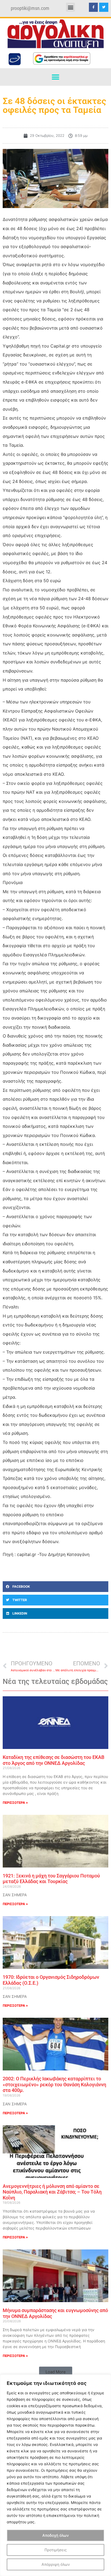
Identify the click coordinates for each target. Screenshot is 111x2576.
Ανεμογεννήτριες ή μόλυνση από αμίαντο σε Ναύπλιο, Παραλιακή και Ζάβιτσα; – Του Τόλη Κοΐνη (52, 2192)
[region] (55, 2475)
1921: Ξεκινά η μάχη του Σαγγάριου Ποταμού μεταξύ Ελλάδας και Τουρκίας (51, 1879)
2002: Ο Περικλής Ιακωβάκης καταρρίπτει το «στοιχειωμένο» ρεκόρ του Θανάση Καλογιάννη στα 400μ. (54, 2084)
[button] (70, 7)
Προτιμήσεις (56, 2550)
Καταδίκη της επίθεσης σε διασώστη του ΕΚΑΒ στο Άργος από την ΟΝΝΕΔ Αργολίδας (53, 1760)
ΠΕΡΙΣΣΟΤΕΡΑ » (15, 1803)
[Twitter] (104, 7)
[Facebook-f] (93, 7)
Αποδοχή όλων (55, 2535)
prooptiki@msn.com (30, 8)
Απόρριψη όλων (56, 2564)
